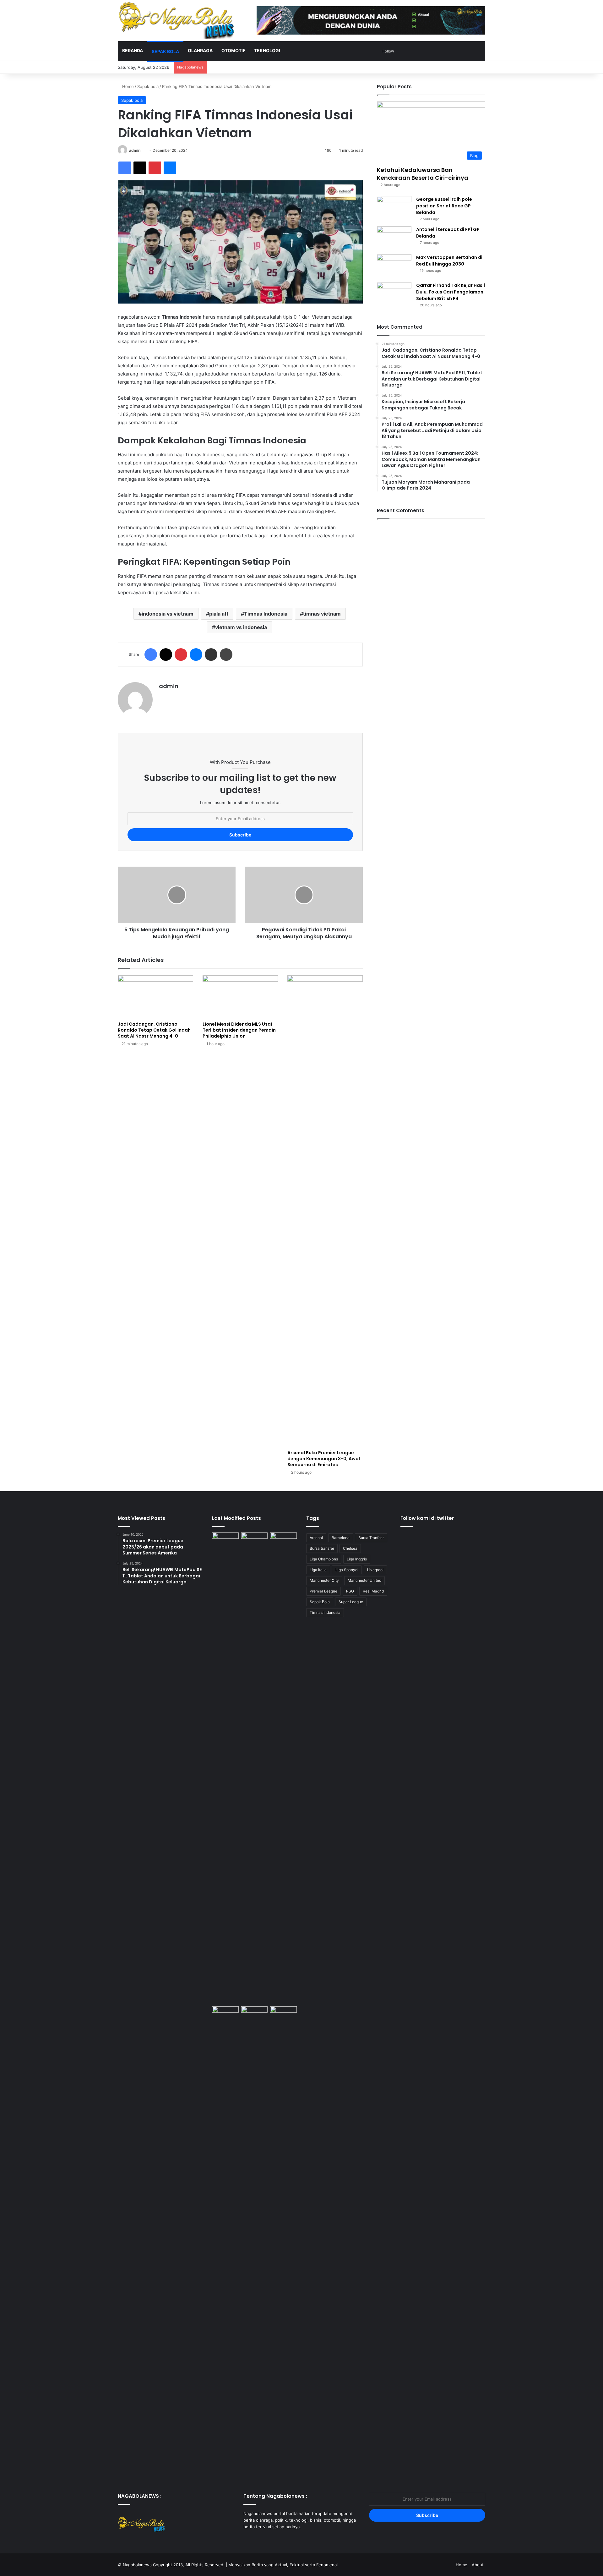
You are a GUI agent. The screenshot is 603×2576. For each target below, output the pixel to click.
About (478, 2565)
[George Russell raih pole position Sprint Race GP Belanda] (394, 208)
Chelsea (350, 1548)
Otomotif (233, 50)
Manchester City (324, 1580)
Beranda (133, 50)
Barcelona (341, 1538)
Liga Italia (318, 1570)
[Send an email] (143, 150)
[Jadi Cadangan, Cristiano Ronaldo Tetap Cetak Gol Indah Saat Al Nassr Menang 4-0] (155, 997)
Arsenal (316, 1538)
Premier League (323, 1591)
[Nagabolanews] (176, 20)
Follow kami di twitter (427, 1518)
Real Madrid (373, 1591)
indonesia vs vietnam (168, 614)
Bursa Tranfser (371, 1538)
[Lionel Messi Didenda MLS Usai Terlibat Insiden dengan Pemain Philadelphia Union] (240, 997)
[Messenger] (170, 168)
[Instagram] (262, 2539)
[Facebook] (125, 168)
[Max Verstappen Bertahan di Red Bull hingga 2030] (394, 266)
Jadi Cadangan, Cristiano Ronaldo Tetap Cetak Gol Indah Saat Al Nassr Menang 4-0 (154, 1030)
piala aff (219, 614)
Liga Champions (324, 1559)
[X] (140, 168)
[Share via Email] (211, 655)
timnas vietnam (322, 614)
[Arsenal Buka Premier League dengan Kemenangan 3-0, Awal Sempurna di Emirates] (325, 1211)
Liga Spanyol (347, 1570)
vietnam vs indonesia (241, 627)
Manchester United (364, 1580)
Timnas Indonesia (266, 614)
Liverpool (375, 1570)
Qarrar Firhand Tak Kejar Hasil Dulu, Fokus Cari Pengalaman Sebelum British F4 (451, 292)
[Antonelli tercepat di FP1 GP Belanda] (394, 238)
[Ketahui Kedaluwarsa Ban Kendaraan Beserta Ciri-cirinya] (225, 1540)
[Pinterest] (155, 168)
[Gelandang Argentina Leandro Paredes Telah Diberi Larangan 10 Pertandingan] (283, 1540)
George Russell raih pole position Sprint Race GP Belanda (444, 206)
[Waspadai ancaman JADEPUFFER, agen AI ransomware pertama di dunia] (255, 1768)
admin (135, 150)
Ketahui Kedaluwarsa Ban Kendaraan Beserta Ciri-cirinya (423, 174)
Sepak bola (165, 51)
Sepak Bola (320, 1602)
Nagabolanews (137, 2565)
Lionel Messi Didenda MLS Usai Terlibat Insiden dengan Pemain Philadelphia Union (239, 1030)
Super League (351, 1602)
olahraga (200, 50)
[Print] (226, 655)
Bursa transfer (322, 1548)
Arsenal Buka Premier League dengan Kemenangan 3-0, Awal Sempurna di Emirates (324, 1459)
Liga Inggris (357, 1559)
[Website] (163, 697)
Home (127, 86)
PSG (350, 1591)
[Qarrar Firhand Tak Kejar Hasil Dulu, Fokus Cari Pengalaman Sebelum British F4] (394, 294)
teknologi (267, 50)
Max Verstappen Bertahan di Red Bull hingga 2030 (449, 261)
